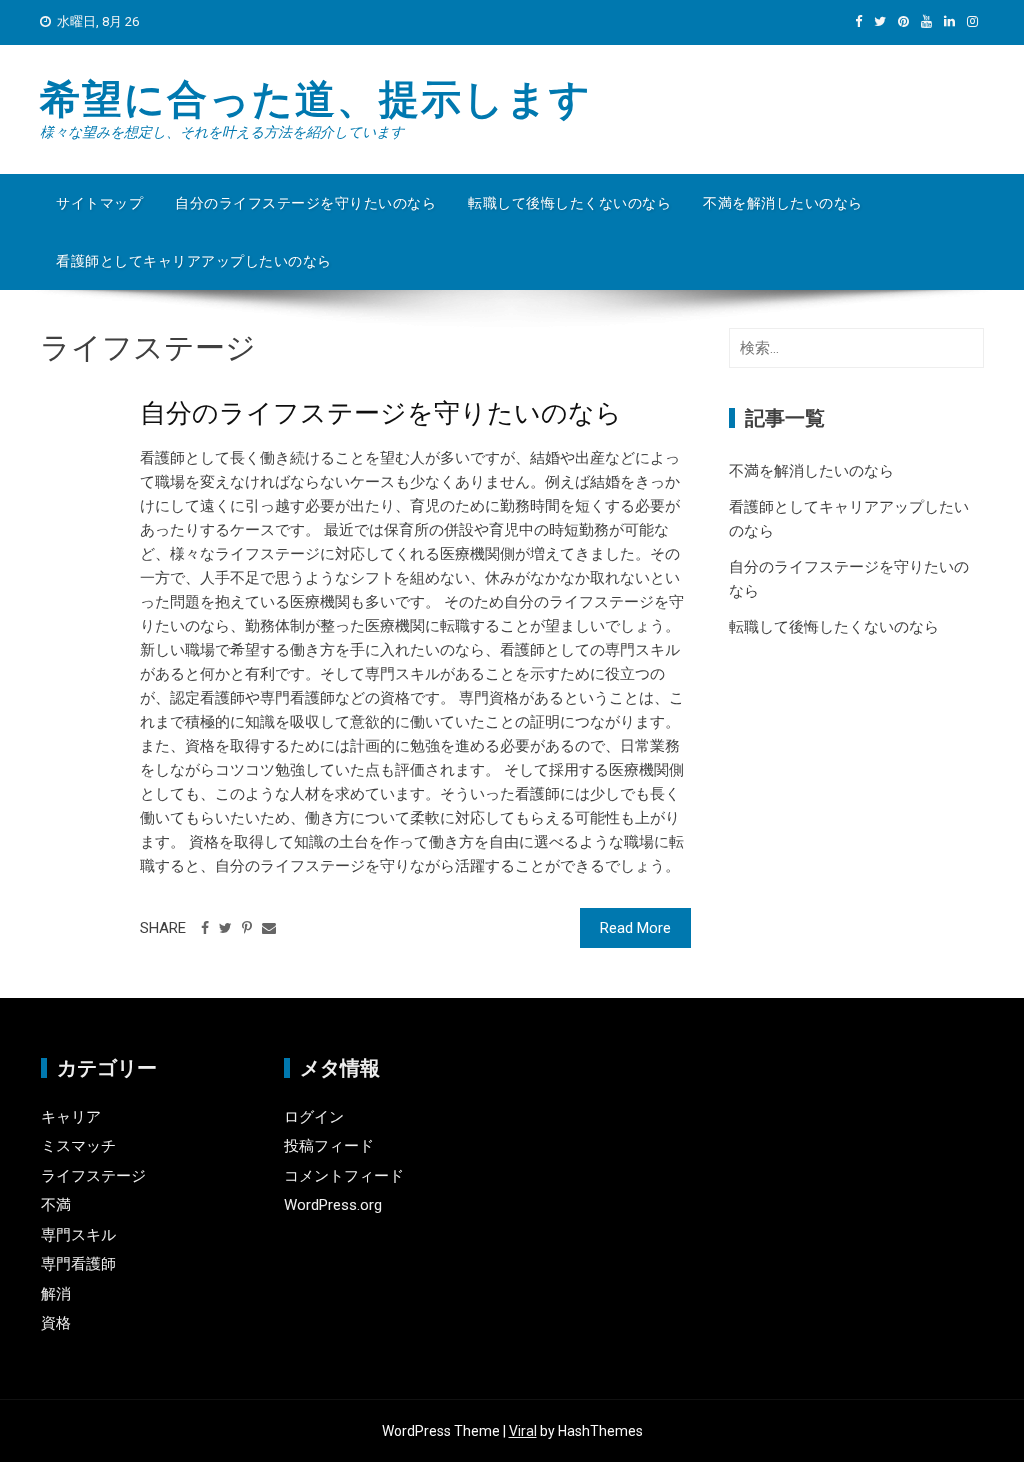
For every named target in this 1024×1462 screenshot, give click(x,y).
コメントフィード (344, 1176)
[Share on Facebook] (205, 928)
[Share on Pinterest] (247, 928)
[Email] (269, 928)
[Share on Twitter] (225, 928)
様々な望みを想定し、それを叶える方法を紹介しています (222, 132)
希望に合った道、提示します (316, 99)
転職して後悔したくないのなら (569, 203)
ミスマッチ (78, 1146)
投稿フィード (329, 1146)
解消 (56, 1294)
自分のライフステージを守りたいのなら (305, 203)
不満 (56, 1205)
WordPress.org (333, 1205)
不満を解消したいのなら (783, 203)
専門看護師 (78, 1264)
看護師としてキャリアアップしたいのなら (194, 261)
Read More (635, 928)
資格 (56, 1323)
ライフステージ (93, 1176)
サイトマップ (99, 203)
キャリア (71, 1117)
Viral (523, 1431)
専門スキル (78, 1235)
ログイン (314, 1117)
